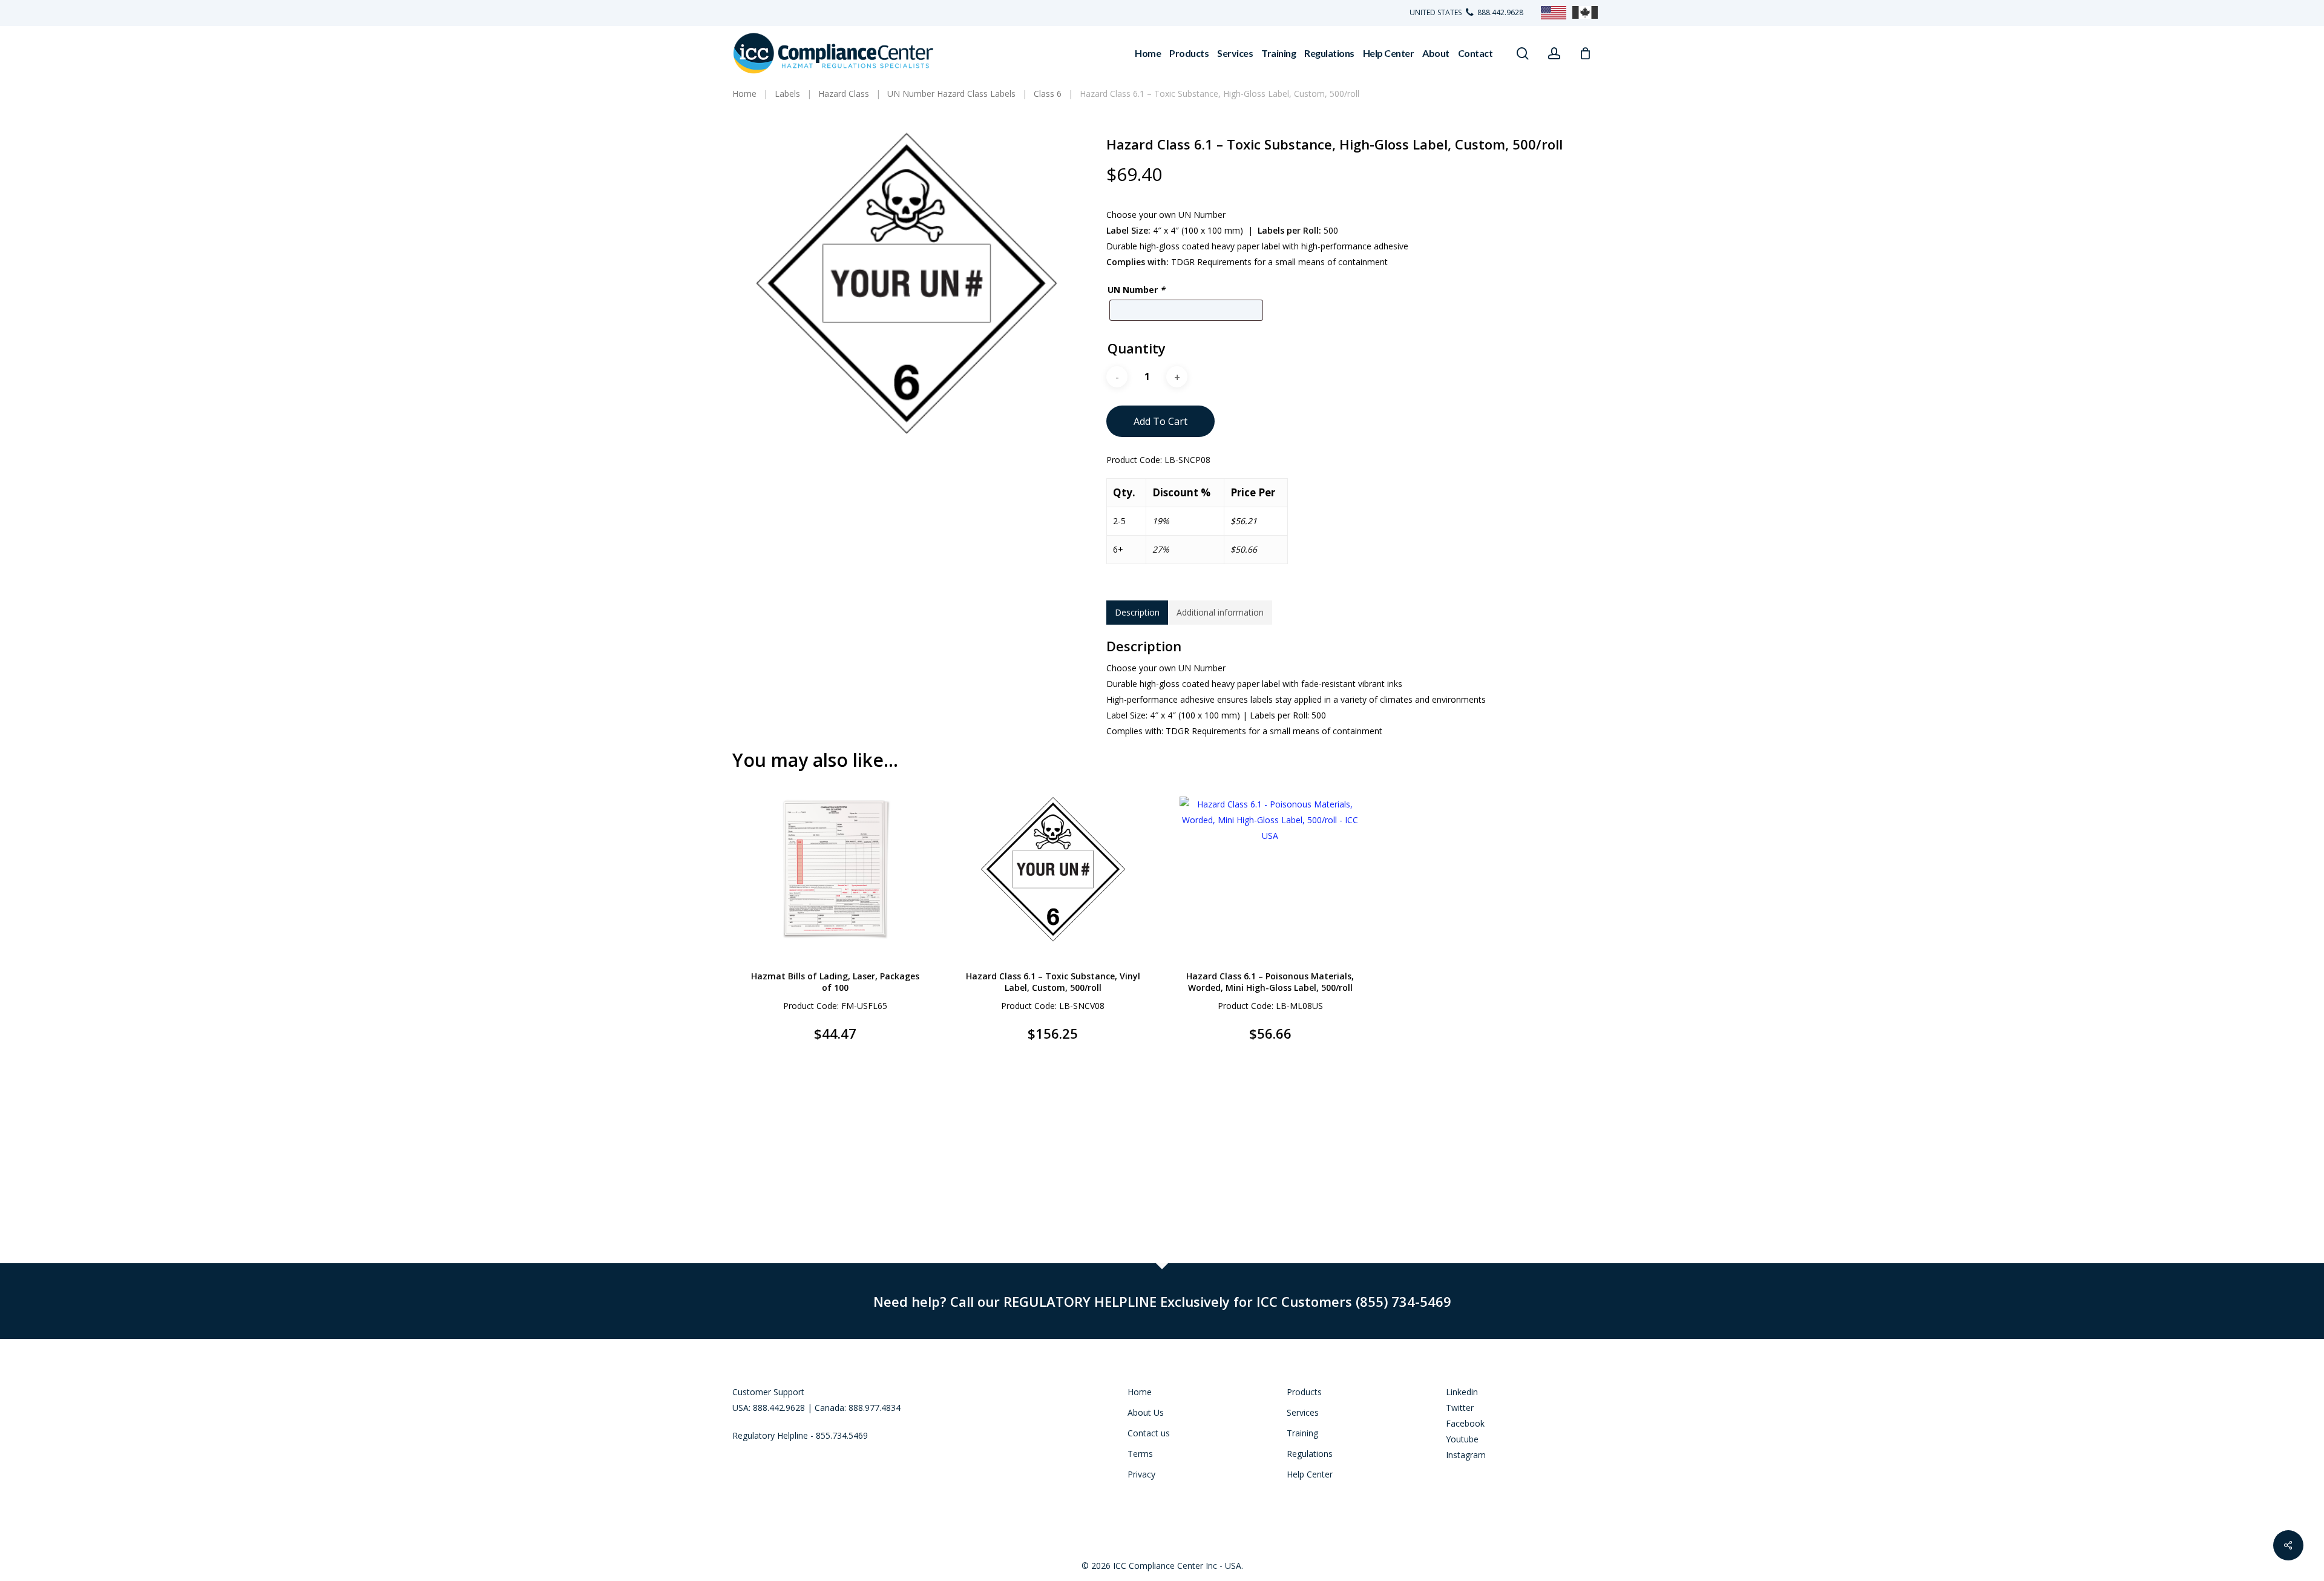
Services (1303, 1412)
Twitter (1460, 1408)
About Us (1146, 1412)
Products (1304, 1392)
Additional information (1220, 612)
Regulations (1310, 1454)
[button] (806, 1042)
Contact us (1149, 1433)
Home (1140, 1392)
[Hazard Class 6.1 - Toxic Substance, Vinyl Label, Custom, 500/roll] (1053, 869)
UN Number (1136, 290)
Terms (1140, 1454)
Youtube (1462, 1439)
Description (1137, 612)
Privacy (1141, 1474)
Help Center (1310, 1474)
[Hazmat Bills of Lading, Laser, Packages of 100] (835, 869)
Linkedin (1462, 1392)
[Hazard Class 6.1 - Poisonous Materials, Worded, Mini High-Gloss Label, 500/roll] (1271, 869)
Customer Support (768, 1392)
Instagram (1466, 1455)
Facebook (1465, 1423)
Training (1302, 1433)
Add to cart (1160, 421)
